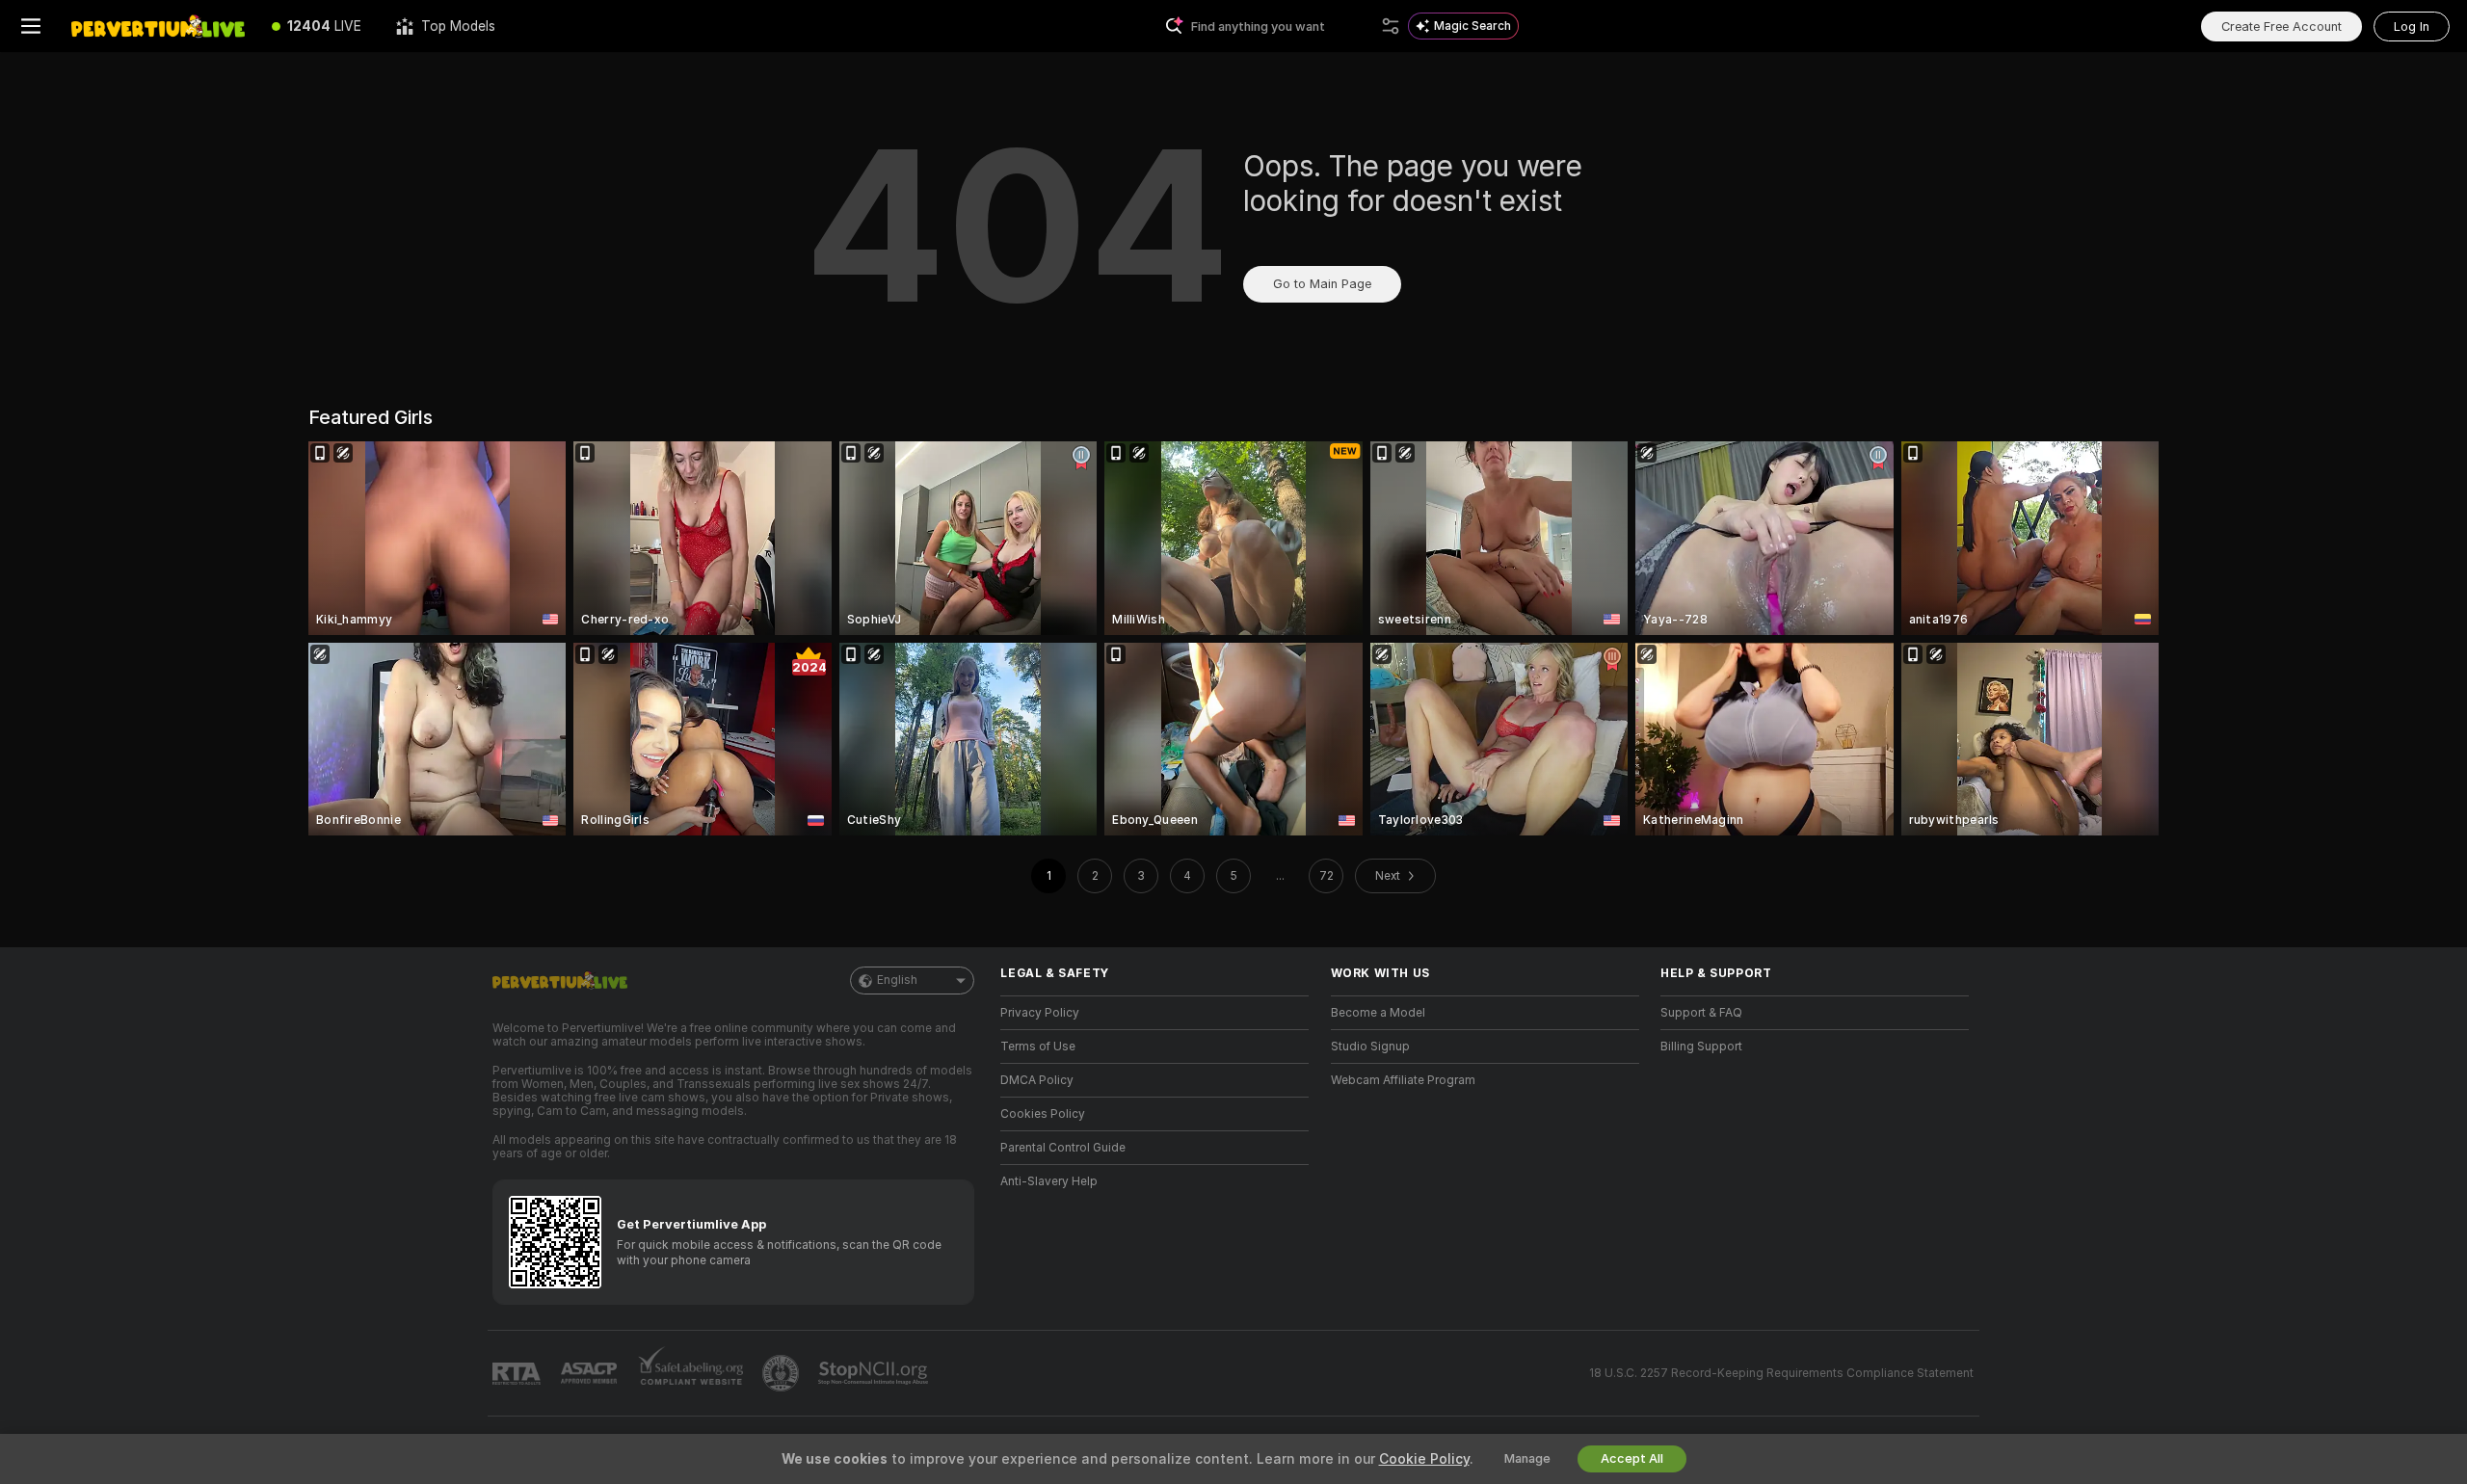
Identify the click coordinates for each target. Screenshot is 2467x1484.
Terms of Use (1038, 1047)
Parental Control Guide (1063, 1148)
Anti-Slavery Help (1049, 1181)
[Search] (1391, 26)
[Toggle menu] (31, 26)
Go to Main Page (1322, 284)
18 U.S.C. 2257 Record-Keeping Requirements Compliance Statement (1781, 1373)
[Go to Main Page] (158, 26)
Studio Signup (1370, 1047)
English (897, 980)
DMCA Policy (1037, 1080)
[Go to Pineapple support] (783, 1373)
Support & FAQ (1701, 1013)
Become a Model (1378, 1013)
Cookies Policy (1043, 1114)
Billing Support (1701, 1047)
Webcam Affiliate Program (1403, 1080)
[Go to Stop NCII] (875, 1373)
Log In (2412, 26)
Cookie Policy (1424, 1459)
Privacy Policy (1040, 1013)
